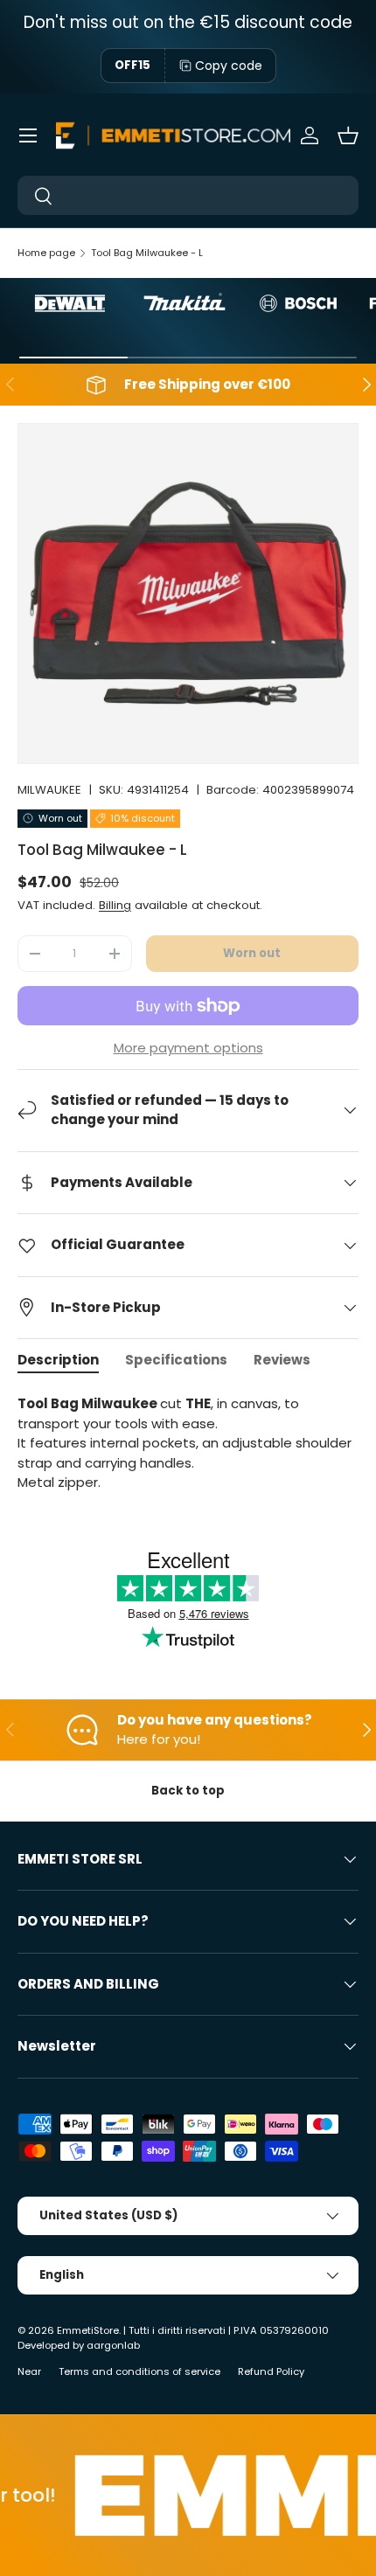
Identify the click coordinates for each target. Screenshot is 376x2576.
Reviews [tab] (282, 1360)
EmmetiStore (88, 2330)
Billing (115, 905)
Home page (46, 253)
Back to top (188, 1791)
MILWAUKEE (49, 790)
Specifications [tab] (176, 1360)
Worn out (252, 953)
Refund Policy (271, 2371)
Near (29, 2371)
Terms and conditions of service (139, 2371)
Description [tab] (58, 1360)
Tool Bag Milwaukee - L (147, 253)
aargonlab (113, 2345)
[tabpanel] (188, 1444)
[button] (348, 135)
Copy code (229, 66)
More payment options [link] (188, 1048)
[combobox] (188, 195)
